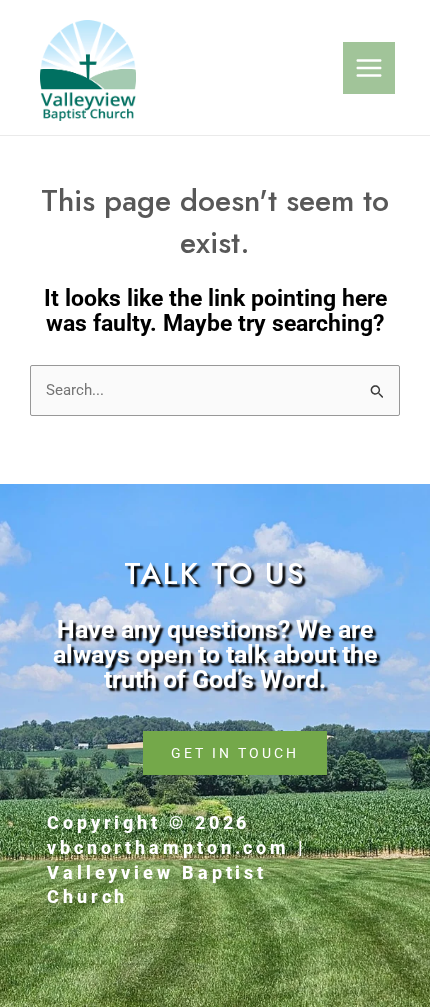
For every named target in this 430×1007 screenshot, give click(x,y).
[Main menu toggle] (369, 68)
